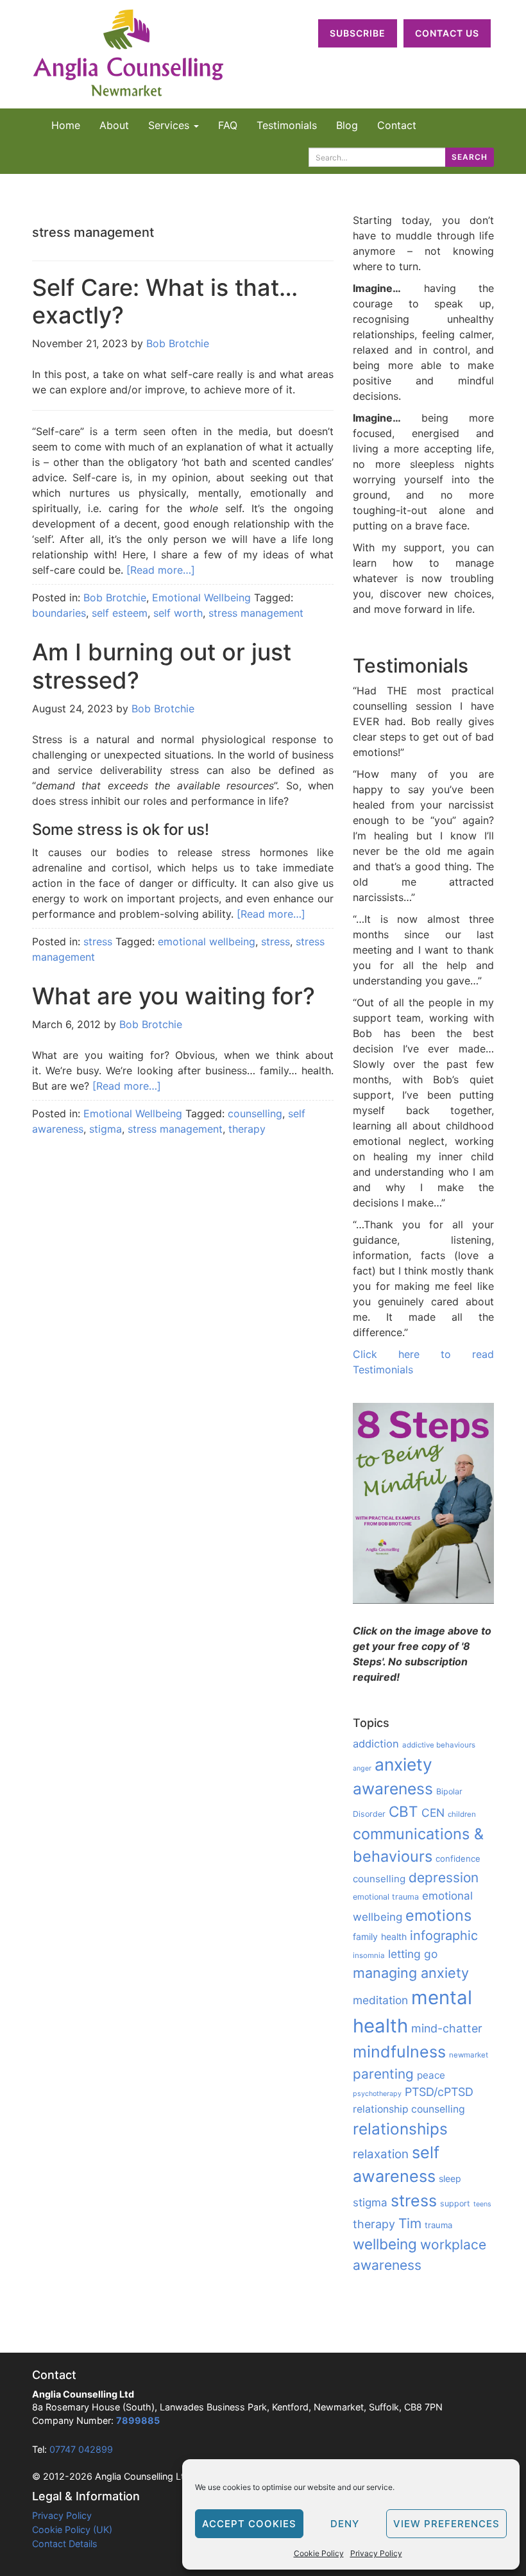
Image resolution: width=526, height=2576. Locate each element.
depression (444, 1877)
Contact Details (65, 2544)
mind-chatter (447, 2028)
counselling (255, 1113)
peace (431, 2075)
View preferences (446, 2524)
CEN (433, 1813)
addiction (376, 1744)
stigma (106, 1129)
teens (482, 2204)
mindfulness (399, 2052)
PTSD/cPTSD (439, 2092)
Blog (347, 125)
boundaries (59, 613)
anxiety (403, 1764)
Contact (397, 125)
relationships (400, 2129)
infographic (444, 1936)
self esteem (120, 613)
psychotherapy (377, 2094)
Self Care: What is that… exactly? (165, 301)
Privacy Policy (376, 2553)
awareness (393, 1789)
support (455, 2203)
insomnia (369, 1955)
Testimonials (287, 125)
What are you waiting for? (174, 996)
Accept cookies (249, 2524)
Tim (410, 2223)
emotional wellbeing (207, 941)
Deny (345, 2524)
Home (66, 125)
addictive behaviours (439, 1745)
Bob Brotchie (178, 343)
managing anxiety (411, 1973)
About (114, 125)
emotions (438, 1915)
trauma (438, 2225)
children (462, 1814)
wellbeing (385, 2244)
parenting (383, 2074)
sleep (450, 2178)
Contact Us (447, 33)
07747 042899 (81, 2449)
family (365, 1936)
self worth (178, 613)
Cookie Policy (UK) (72, 2529)
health (394, 1936)
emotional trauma (386, 1897)
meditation (380, 2000)
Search (470, 157)
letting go (413, 1954)
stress (98, 941)
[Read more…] (161, 570)
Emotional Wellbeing (201, 597)
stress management (256, 613)
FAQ (228, 125)
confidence (458, 1859)
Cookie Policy (319, 2553)
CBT (403, 1811)
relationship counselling (409, 2109)
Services (170, 125)
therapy (247, 1129)
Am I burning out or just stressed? (162, 666)
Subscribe (358, 33)
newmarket (469, 2055)
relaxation (381, 2154)
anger (362, 1768)
